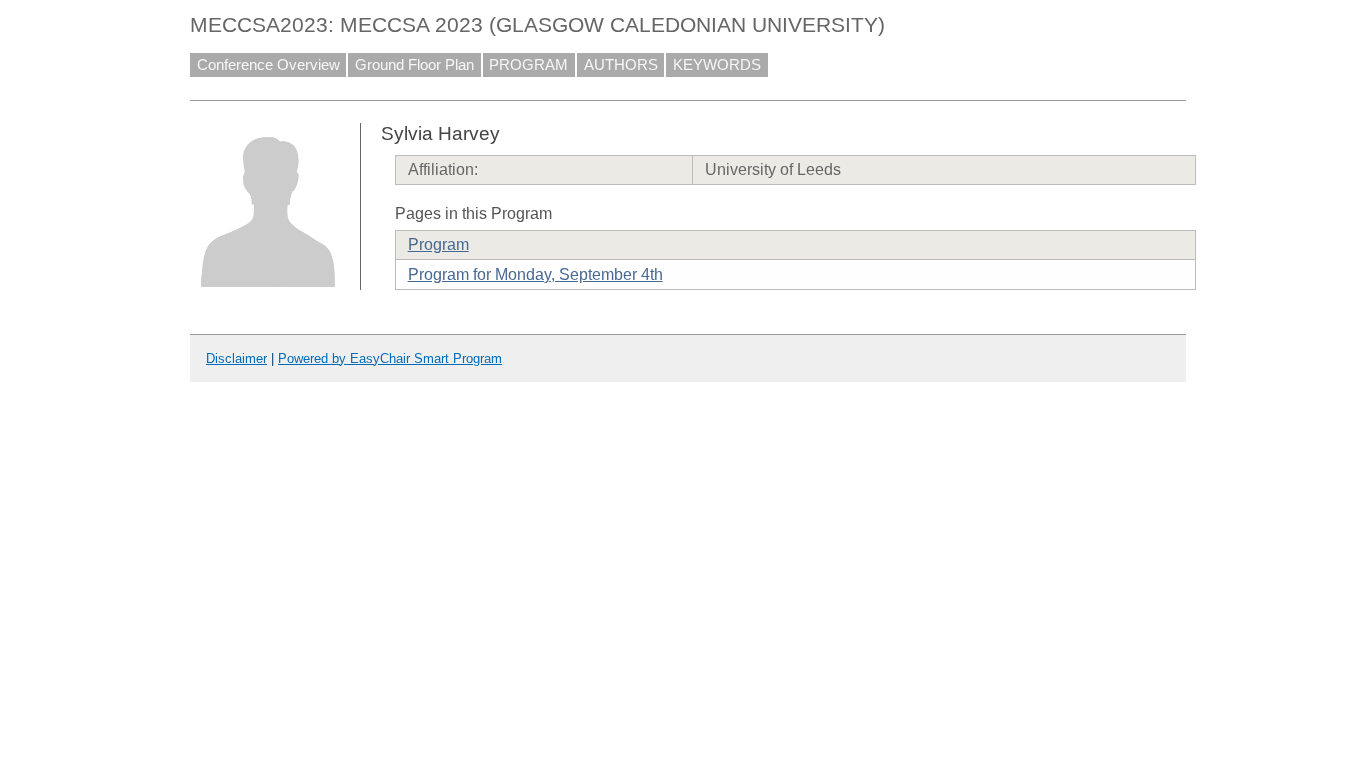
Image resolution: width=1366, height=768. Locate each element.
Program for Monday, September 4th (535, 274)
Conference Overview (268, 65)
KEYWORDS (717, 65)
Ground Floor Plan (414, 65)
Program (438, 244)
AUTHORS (621, 65)
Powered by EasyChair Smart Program (390, 358)
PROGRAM (528, 65)
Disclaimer (236, 358)
